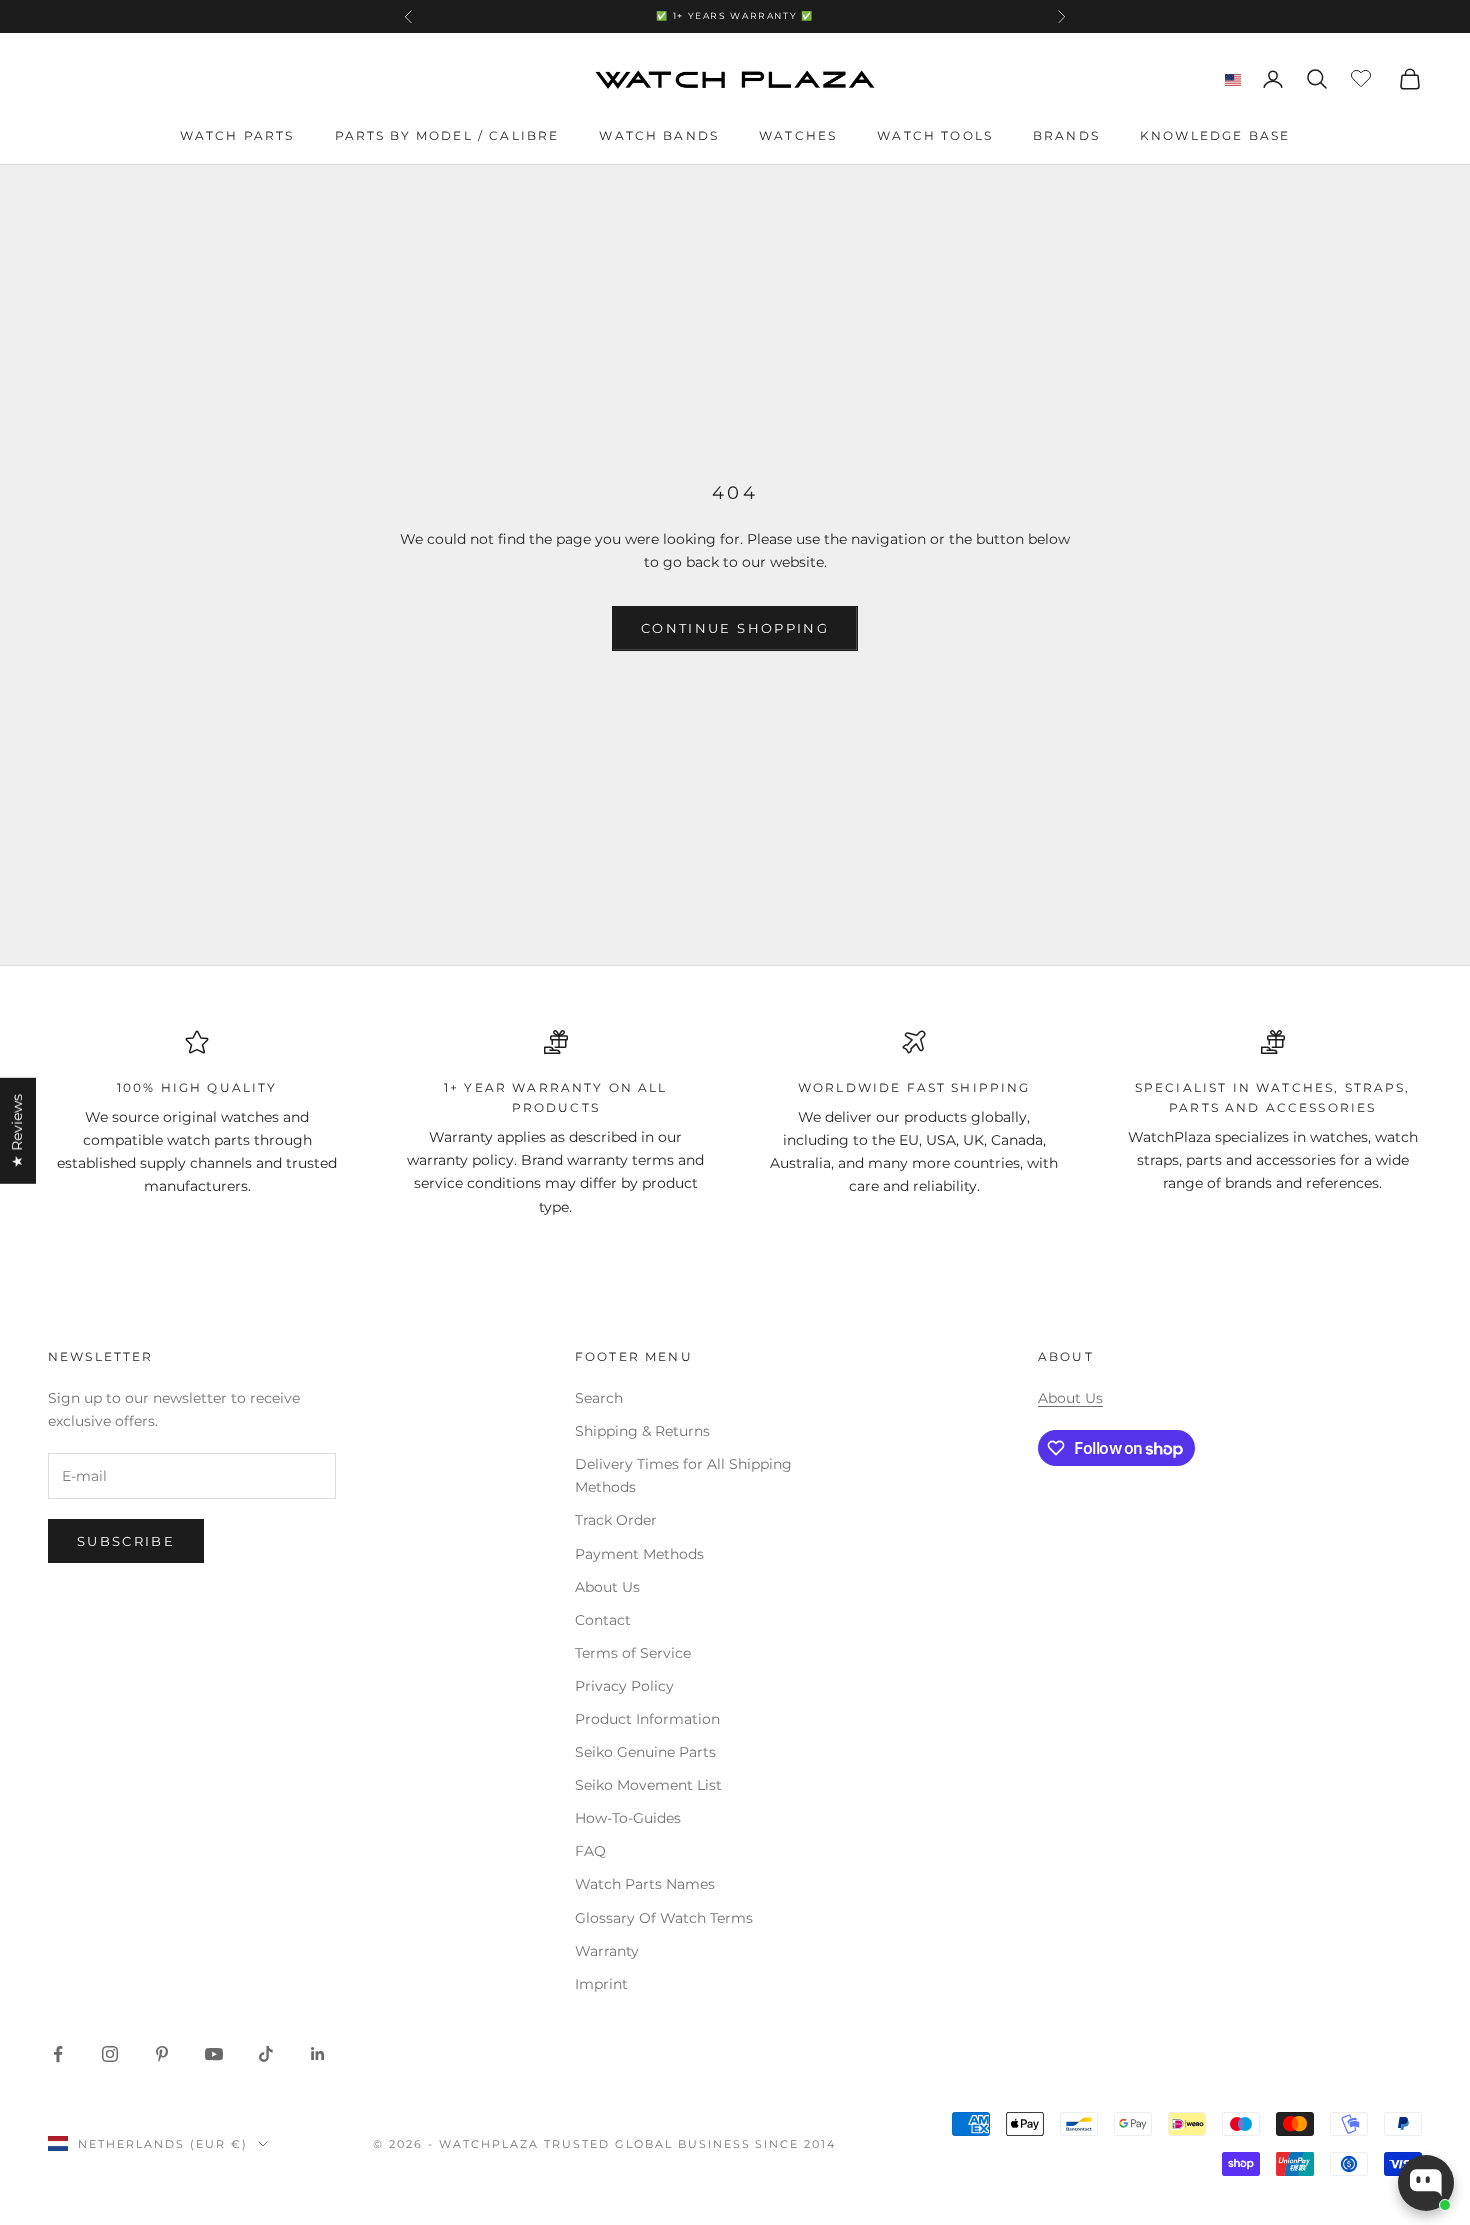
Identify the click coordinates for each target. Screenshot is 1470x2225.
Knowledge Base (1215, 135)
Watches (798, 135)
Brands (1066, 135)
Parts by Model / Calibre (447, 135)
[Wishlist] (1363, 76)
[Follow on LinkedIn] (318, 2054)
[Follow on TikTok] (266, 2054)
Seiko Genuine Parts (645, 1752)
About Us (607, 1587)
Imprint (601, 1984)
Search (599, 1398)
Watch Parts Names (645, 1884)
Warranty (607, 1951)
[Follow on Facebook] (58, 2054)
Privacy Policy (624, 1686)
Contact (603, 1620)
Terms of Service (633, 1653)
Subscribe (126, 1541)
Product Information (647, 1719)
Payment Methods (639, 1554)
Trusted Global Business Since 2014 (690, 2144)
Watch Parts (237, 135)
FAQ (590, 1851)
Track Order (616, 1520)
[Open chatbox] (1426, 2183)
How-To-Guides (628, 1818)
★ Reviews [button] (17, 1130)
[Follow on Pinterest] (162, 2054)
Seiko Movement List (648, 1785)
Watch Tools (935, 135)
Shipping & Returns (642, 1431)
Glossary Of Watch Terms (664, 1918)
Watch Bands (659, 135)
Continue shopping (735, 628)
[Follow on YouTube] (214, 2054)
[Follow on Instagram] (110, 2054)
